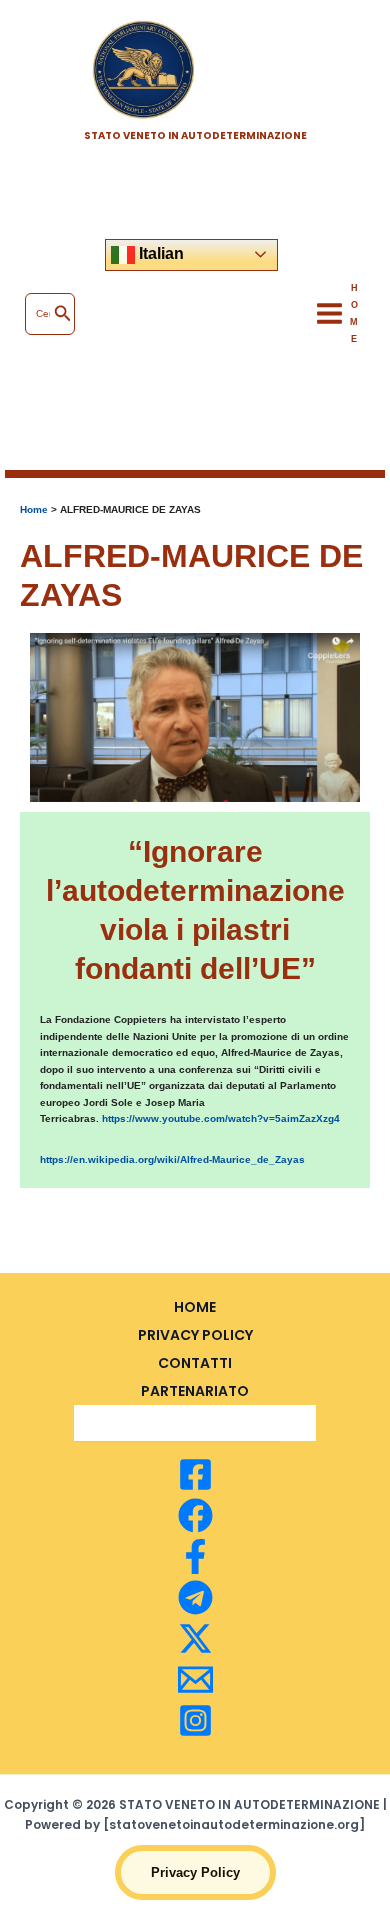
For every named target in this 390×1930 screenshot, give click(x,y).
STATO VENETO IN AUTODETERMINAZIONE (195, 135)
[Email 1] (195, 1679)
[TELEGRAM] (195, 1597)
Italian (159, 253)
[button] (195, 1872)
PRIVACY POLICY (195, 1335)
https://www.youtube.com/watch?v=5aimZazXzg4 (221, 1118)
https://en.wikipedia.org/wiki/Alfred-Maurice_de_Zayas (172, 1159)
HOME (195, 1307)
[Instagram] (195, 1720)
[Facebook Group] (195, 1556)
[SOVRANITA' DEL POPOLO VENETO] (195, 1474)
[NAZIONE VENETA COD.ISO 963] (195, 1515)
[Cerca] (63, 314)
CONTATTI (195, 1363)
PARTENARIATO (195, 1391)
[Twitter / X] (195, 1638)
